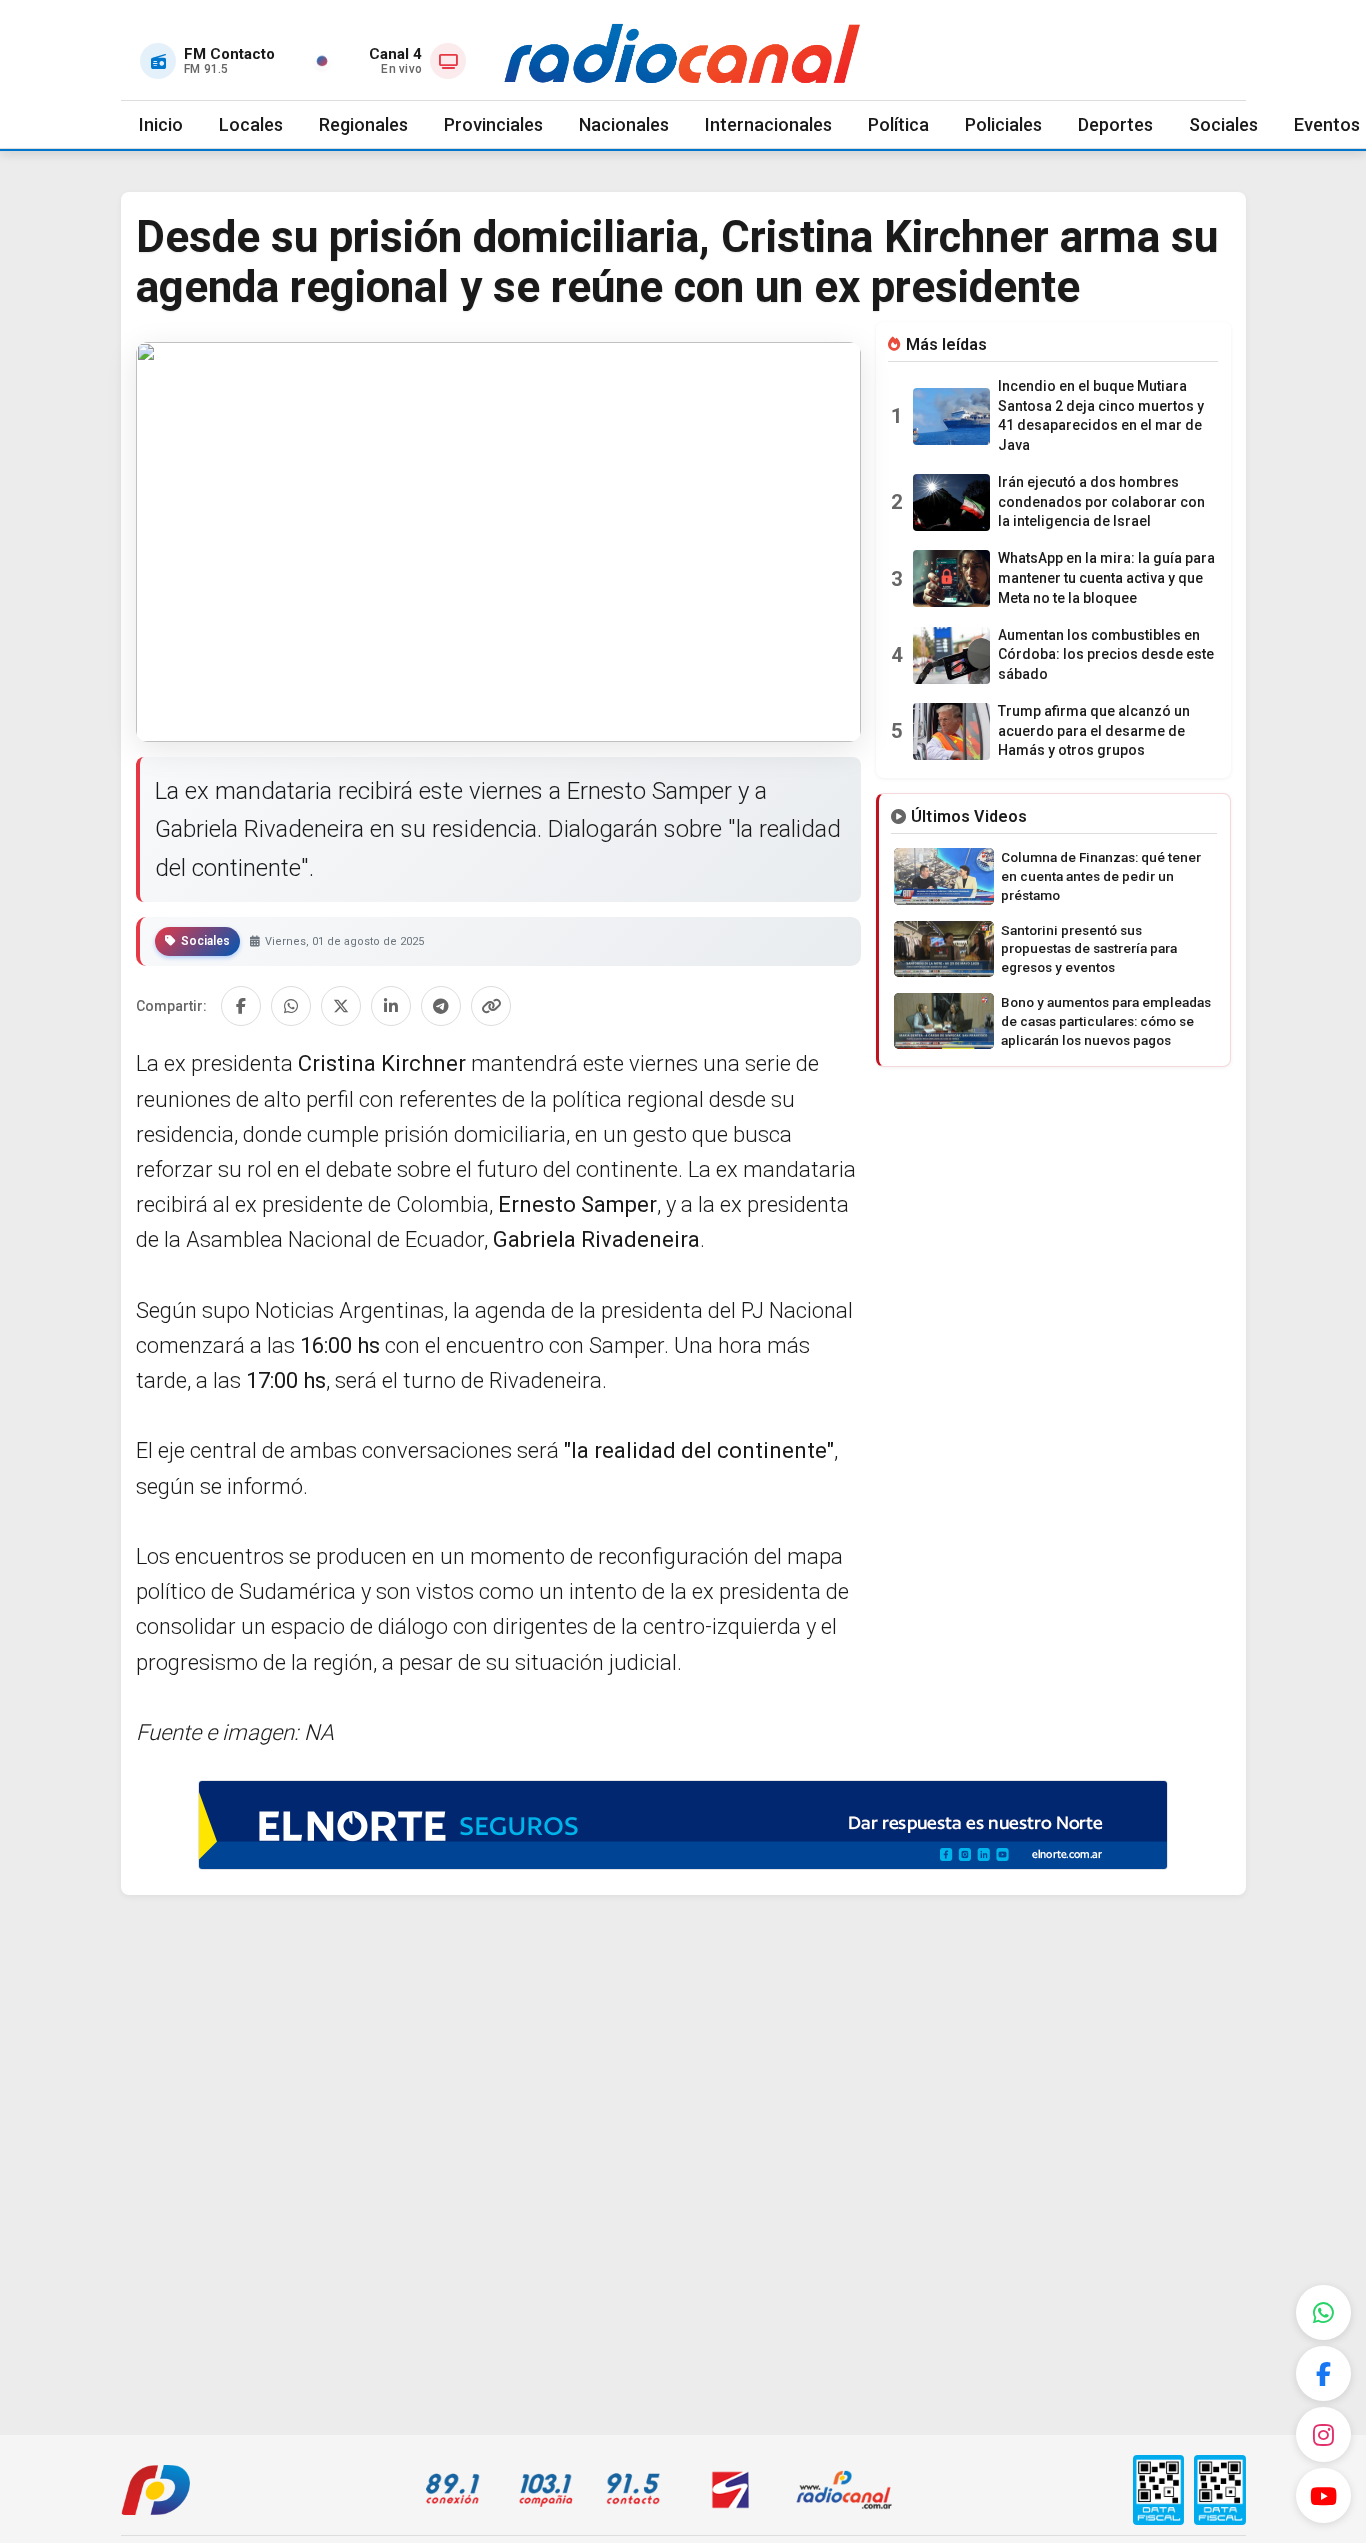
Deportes (1115, 124)
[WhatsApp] (1323, 2312)
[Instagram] (1323, 2434)
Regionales (363, 124)
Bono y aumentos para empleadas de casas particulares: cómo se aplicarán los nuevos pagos (1106, 1021)
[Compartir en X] (341, 1006)
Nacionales (624, 124)
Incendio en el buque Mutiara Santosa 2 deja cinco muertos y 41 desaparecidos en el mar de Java (1101, 415)
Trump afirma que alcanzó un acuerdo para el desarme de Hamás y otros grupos (1094, 730)
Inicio (161, 124)
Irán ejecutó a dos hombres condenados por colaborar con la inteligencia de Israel (1101, 501)
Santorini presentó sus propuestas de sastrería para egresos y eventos (1089, 949)
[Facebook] (1323, 2373)
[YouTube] (1323, 2495)
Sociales (1223, 124)
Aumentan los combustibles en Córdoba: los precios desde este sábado (1106, 654)
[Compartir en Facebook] (241, 1006)
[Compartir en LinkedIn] (391, 1006)
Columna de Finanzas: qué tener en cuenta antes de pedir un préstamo (1101, 876)
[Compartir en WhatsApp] (291, 1006)
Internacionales (768, 124)
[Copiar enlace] (491, 1006)
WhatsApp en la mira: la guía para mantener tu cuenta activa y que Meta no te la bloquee (1106, 577)
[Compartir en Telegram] (441, 1006)
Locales (251, 124)
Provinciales (493, 124)
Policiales (1003, 124)
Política (898, 124)
